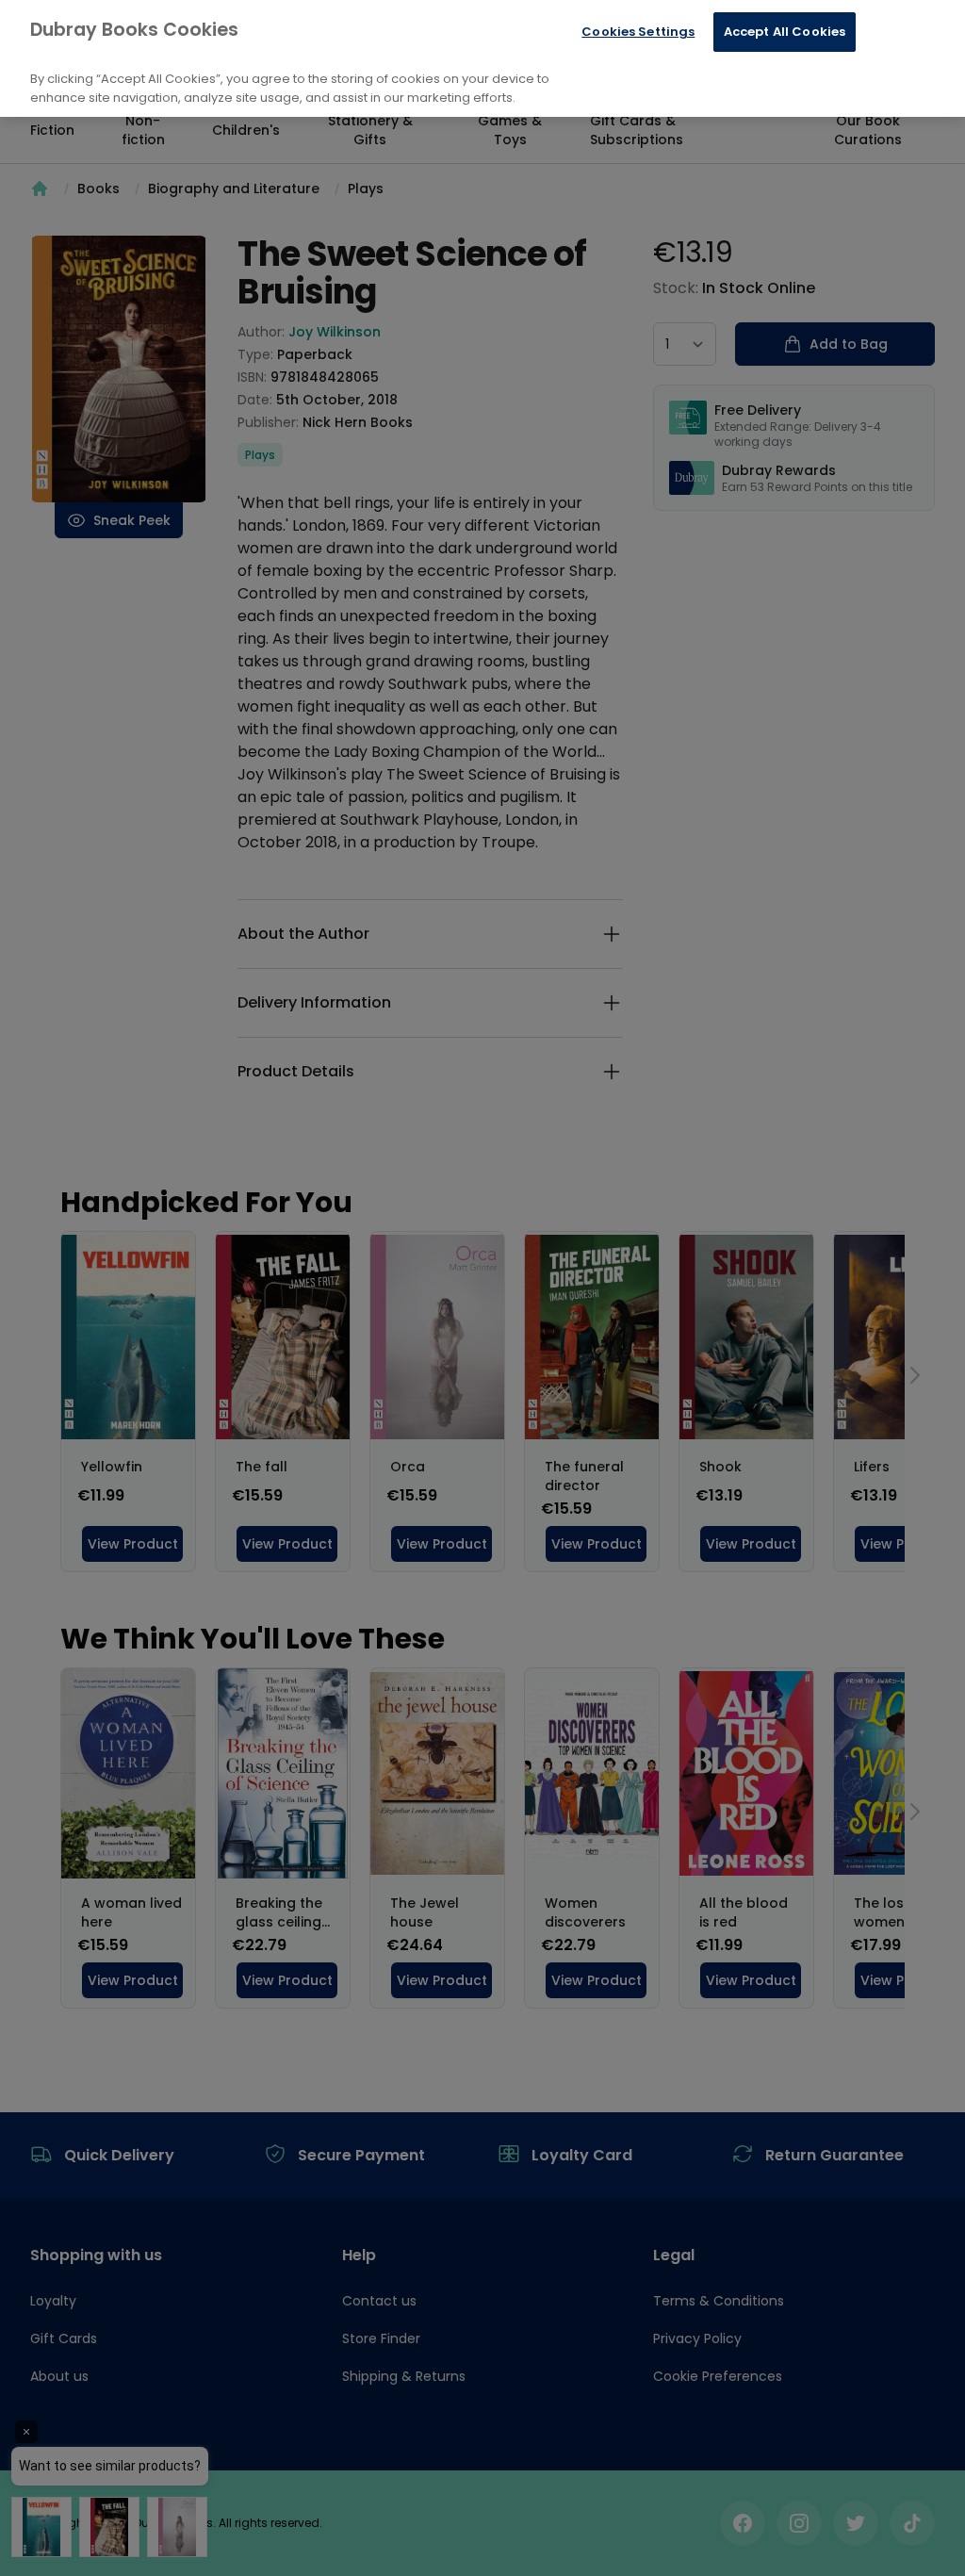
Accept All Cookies (785, 32)
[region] (482, 58)
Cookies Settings (638, 32)
